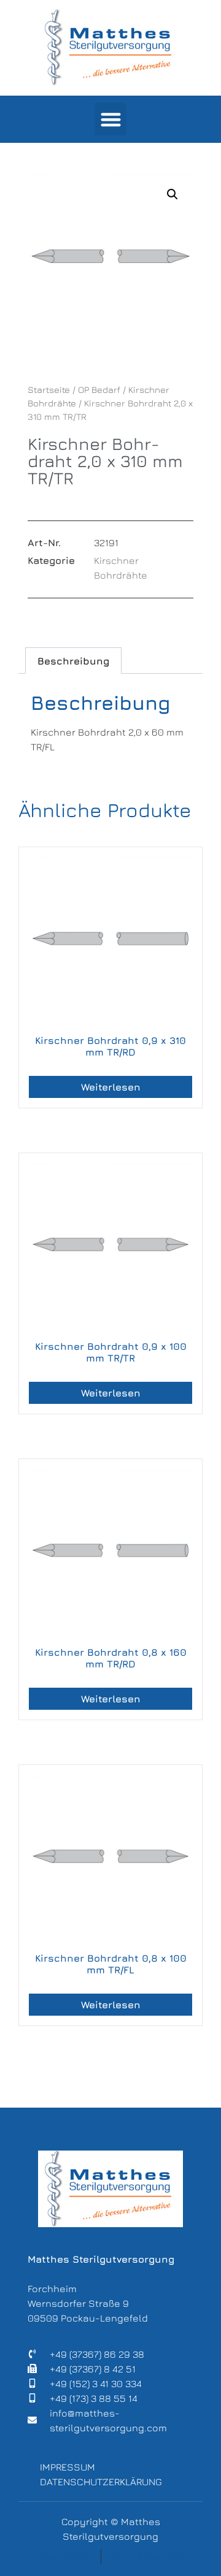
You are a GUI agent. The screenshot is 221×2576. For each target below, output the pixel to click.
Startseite (49, 390)
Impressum (68, 2467)
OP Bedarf (99, 390)
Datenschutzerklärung (101, 2482)
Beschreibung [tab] (73, 661)
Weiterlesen (111, 1087)
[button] (111, 119)
